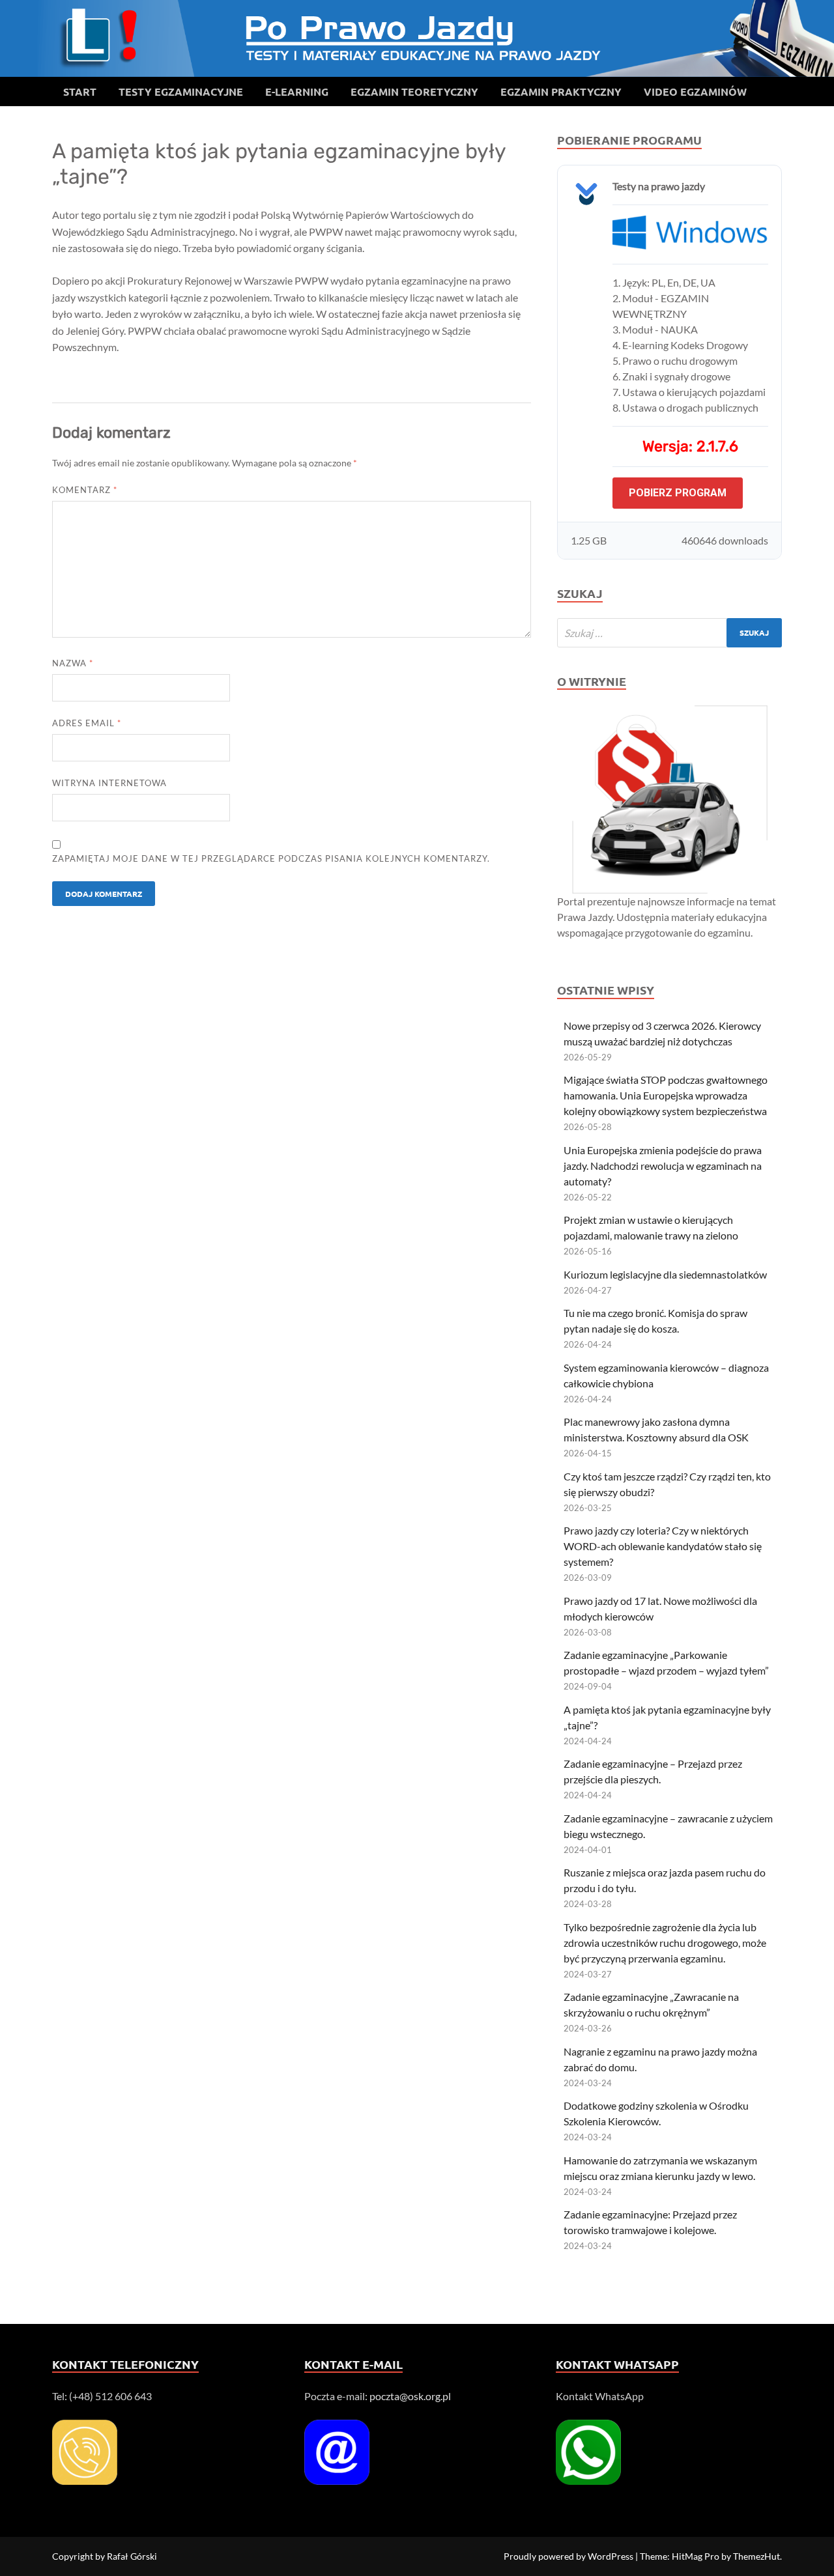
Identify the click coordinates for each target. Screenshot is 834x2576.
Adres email (87, 723)
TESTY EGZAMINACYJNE (181, 92)
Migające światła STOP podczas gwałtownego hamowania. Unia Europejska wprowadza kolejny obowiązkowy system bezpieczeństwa (666, 1095)
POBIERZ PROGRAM (678, 493)
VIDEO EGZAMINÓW (695, 92)
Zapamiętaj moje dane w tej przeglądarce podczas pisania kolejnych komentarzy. (271, 858)
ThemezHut (756, 2556)
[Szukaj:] (669, 633)
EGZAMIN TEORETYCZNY (414, 92)
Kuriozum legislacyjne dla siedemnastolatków (665, 1274)
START (80, 92)
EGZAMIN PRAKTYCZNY (561, 92)
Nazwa (73, 663)
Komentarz (85, 490)
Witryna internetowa (109, 783)
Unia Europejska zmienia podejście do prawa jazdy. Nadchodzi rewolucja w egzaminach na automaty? (663, 1166)
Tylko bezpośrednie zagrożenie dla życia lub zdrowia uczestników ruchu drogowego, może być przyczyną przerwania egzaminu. (665, 1943)
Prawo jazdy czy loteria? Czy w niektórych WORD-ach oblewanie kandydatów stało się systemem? (663, 1546)
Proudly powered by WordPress (568, 2556)
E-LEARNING (297, 92)
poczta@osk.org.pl (410, 2396)
